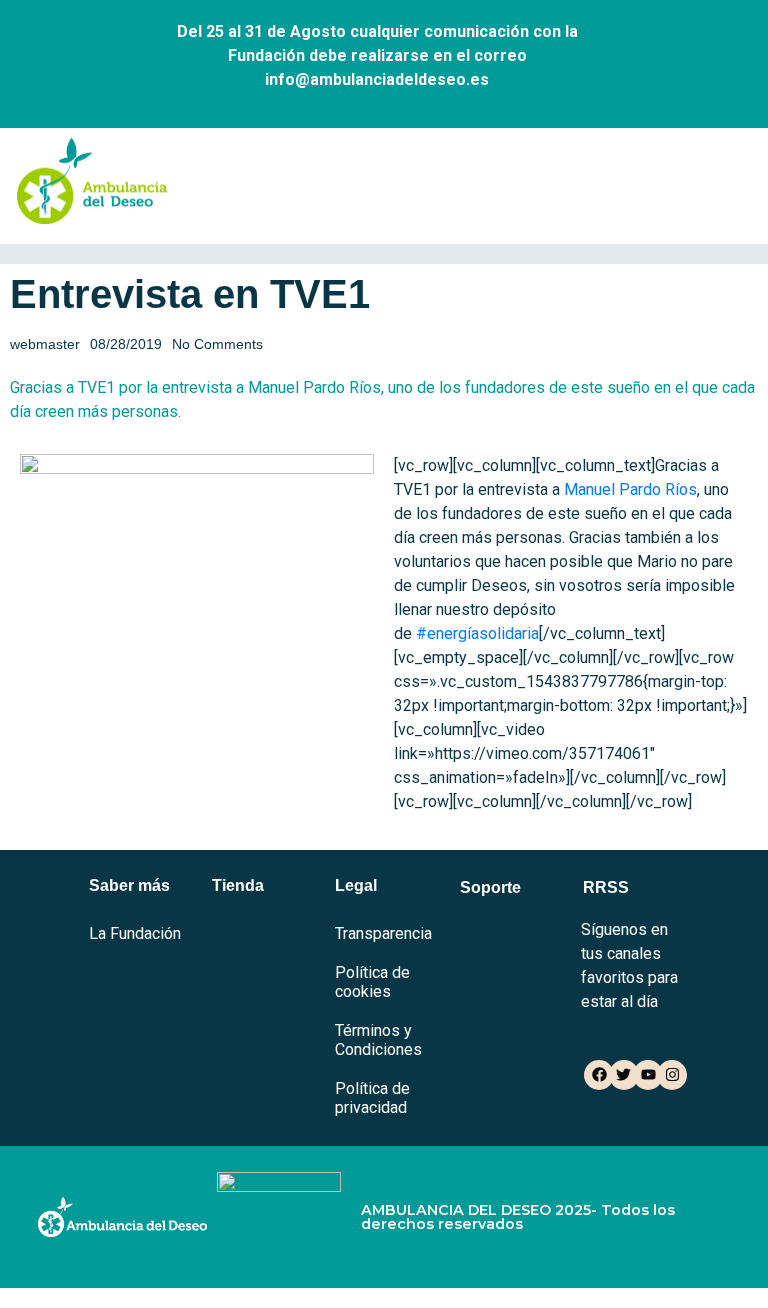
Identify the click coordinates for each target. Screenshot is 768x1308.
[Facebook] (599, 1075)
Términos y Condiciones (378, 1040)
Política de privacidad (372, 1098)
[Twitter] (624, 1075)
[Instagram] (672, 1075)
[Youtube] (648, 1075)
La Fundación (135, 933)
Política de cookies (372, 982)
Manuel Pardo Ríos (630, 489)
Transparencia (383, 933)
